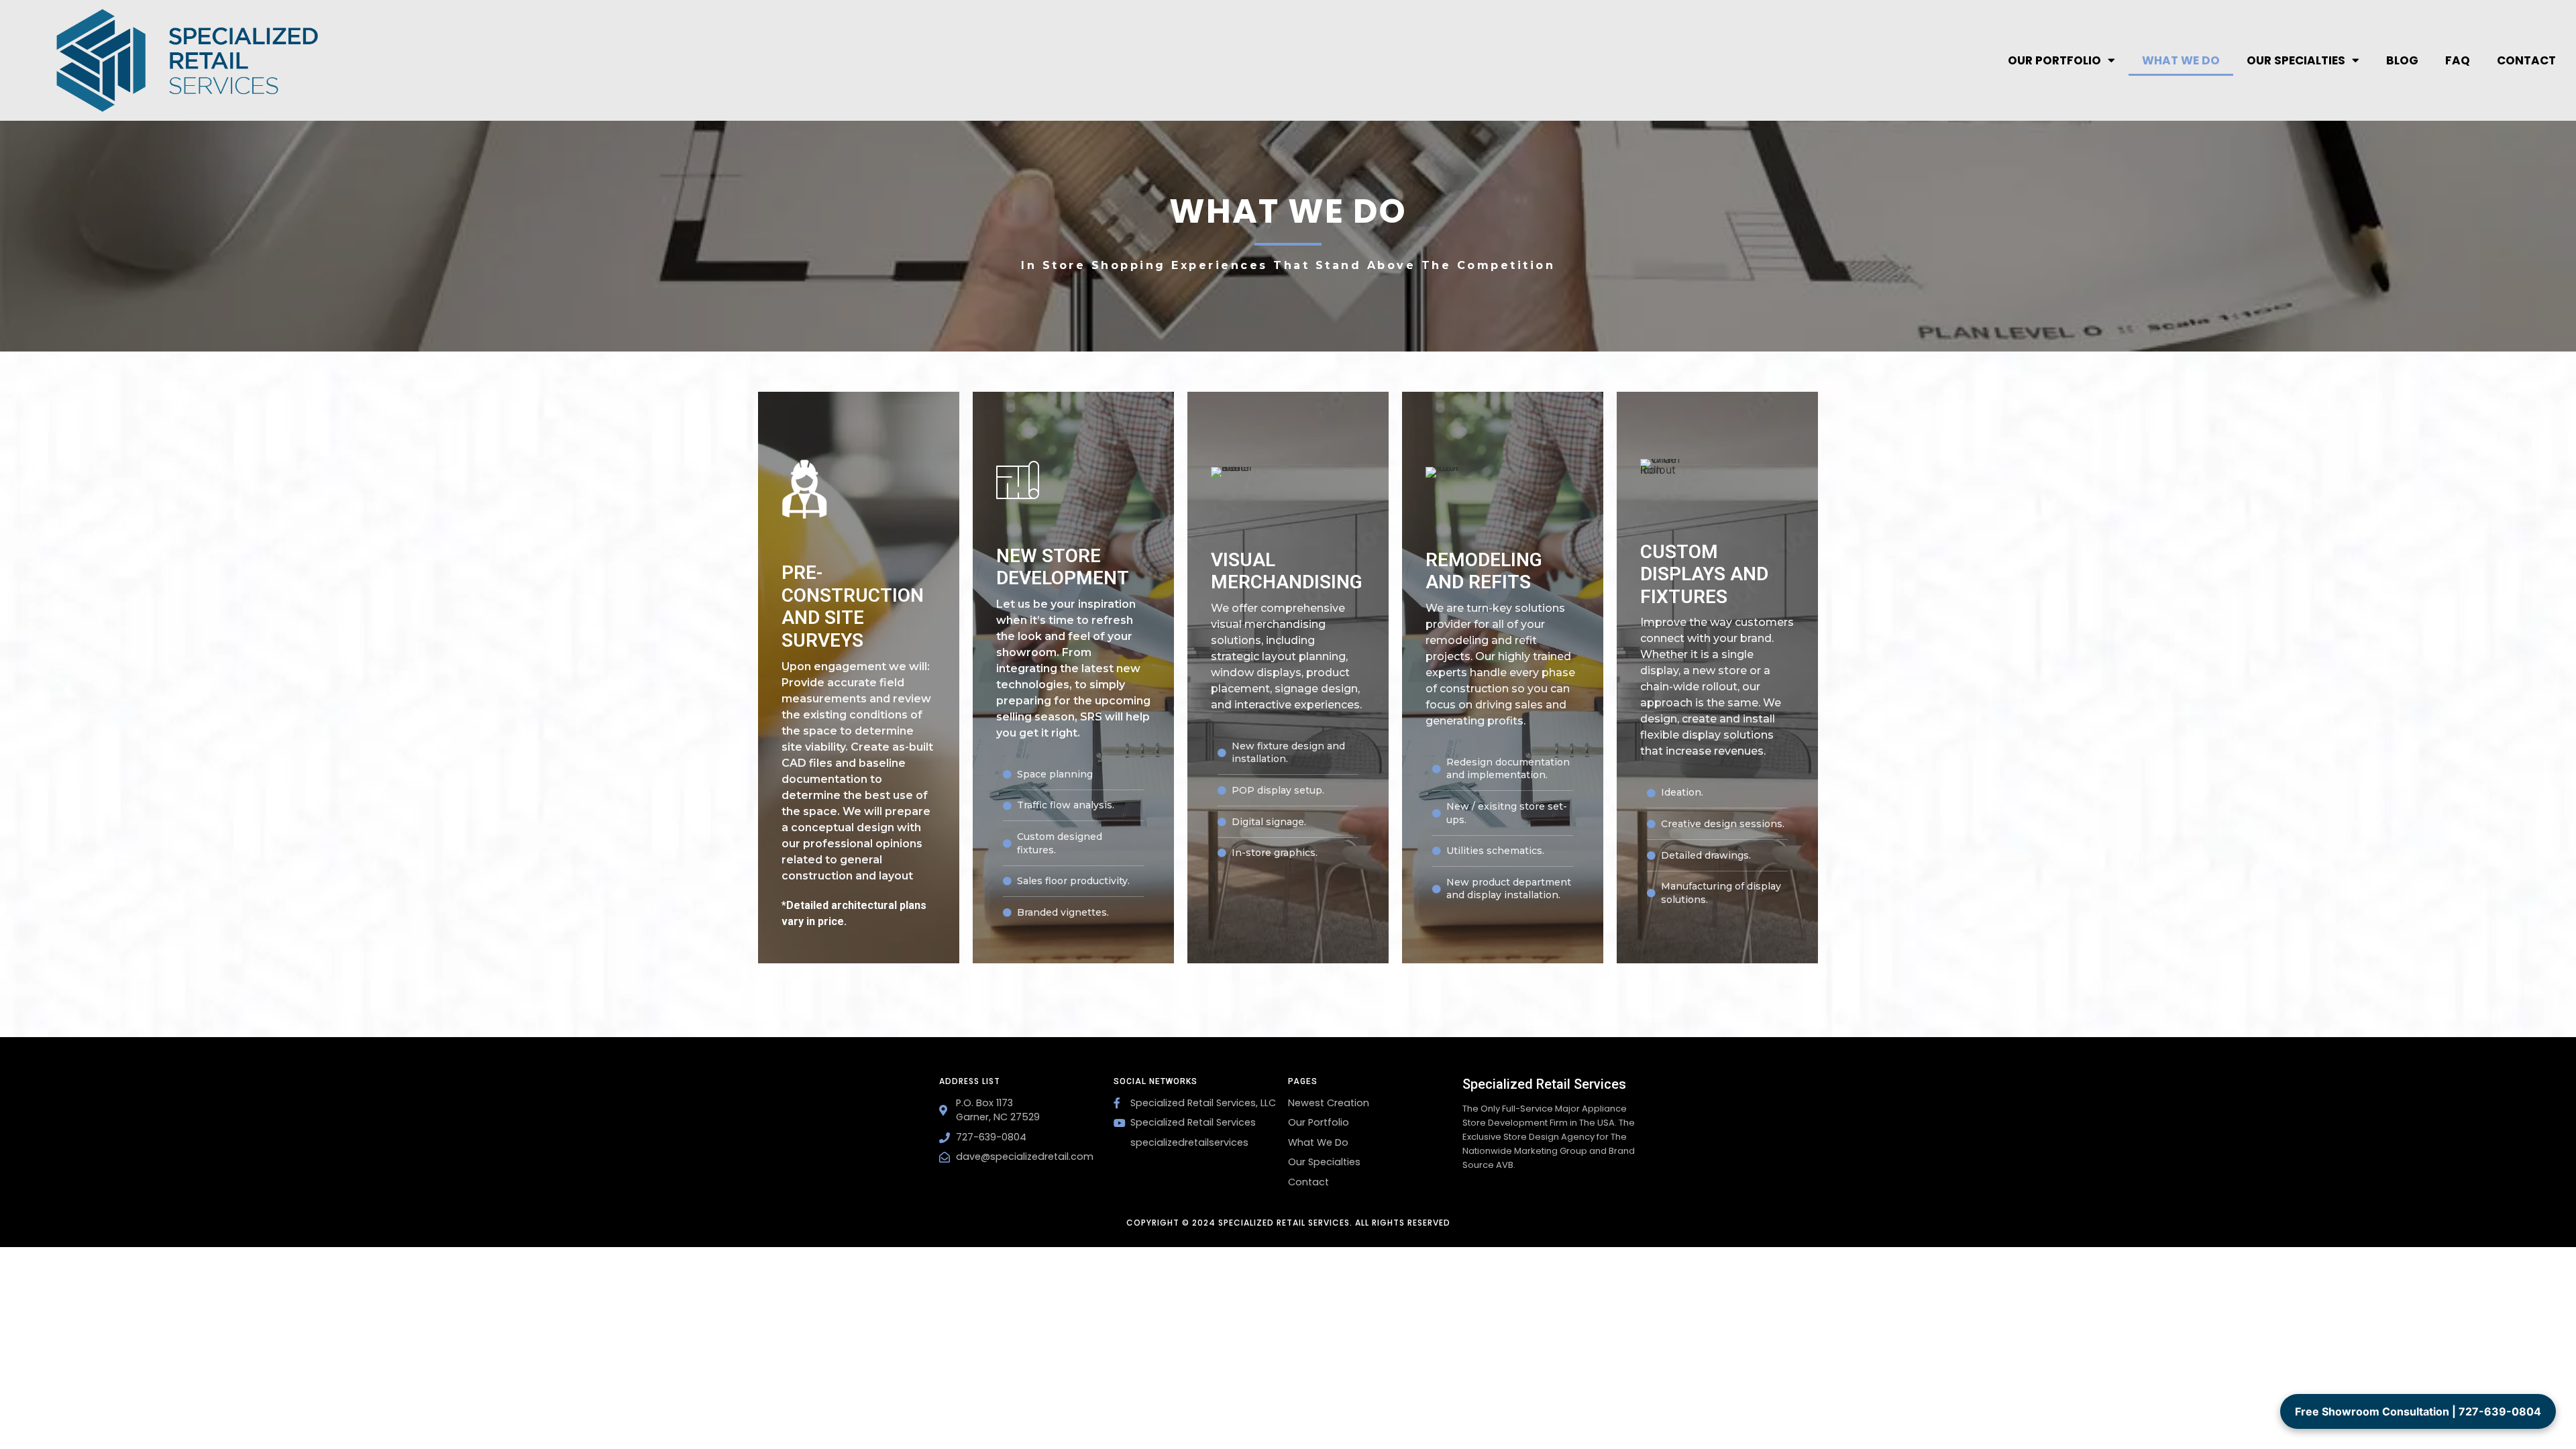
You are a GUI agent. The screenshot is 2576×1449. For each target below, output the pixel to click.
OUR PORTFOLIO (2054, 60)
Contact (2526, 60)
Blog (2402, 60)
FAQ (2458, 60)
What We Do (2181, 60)
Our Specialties (2296, 60)
